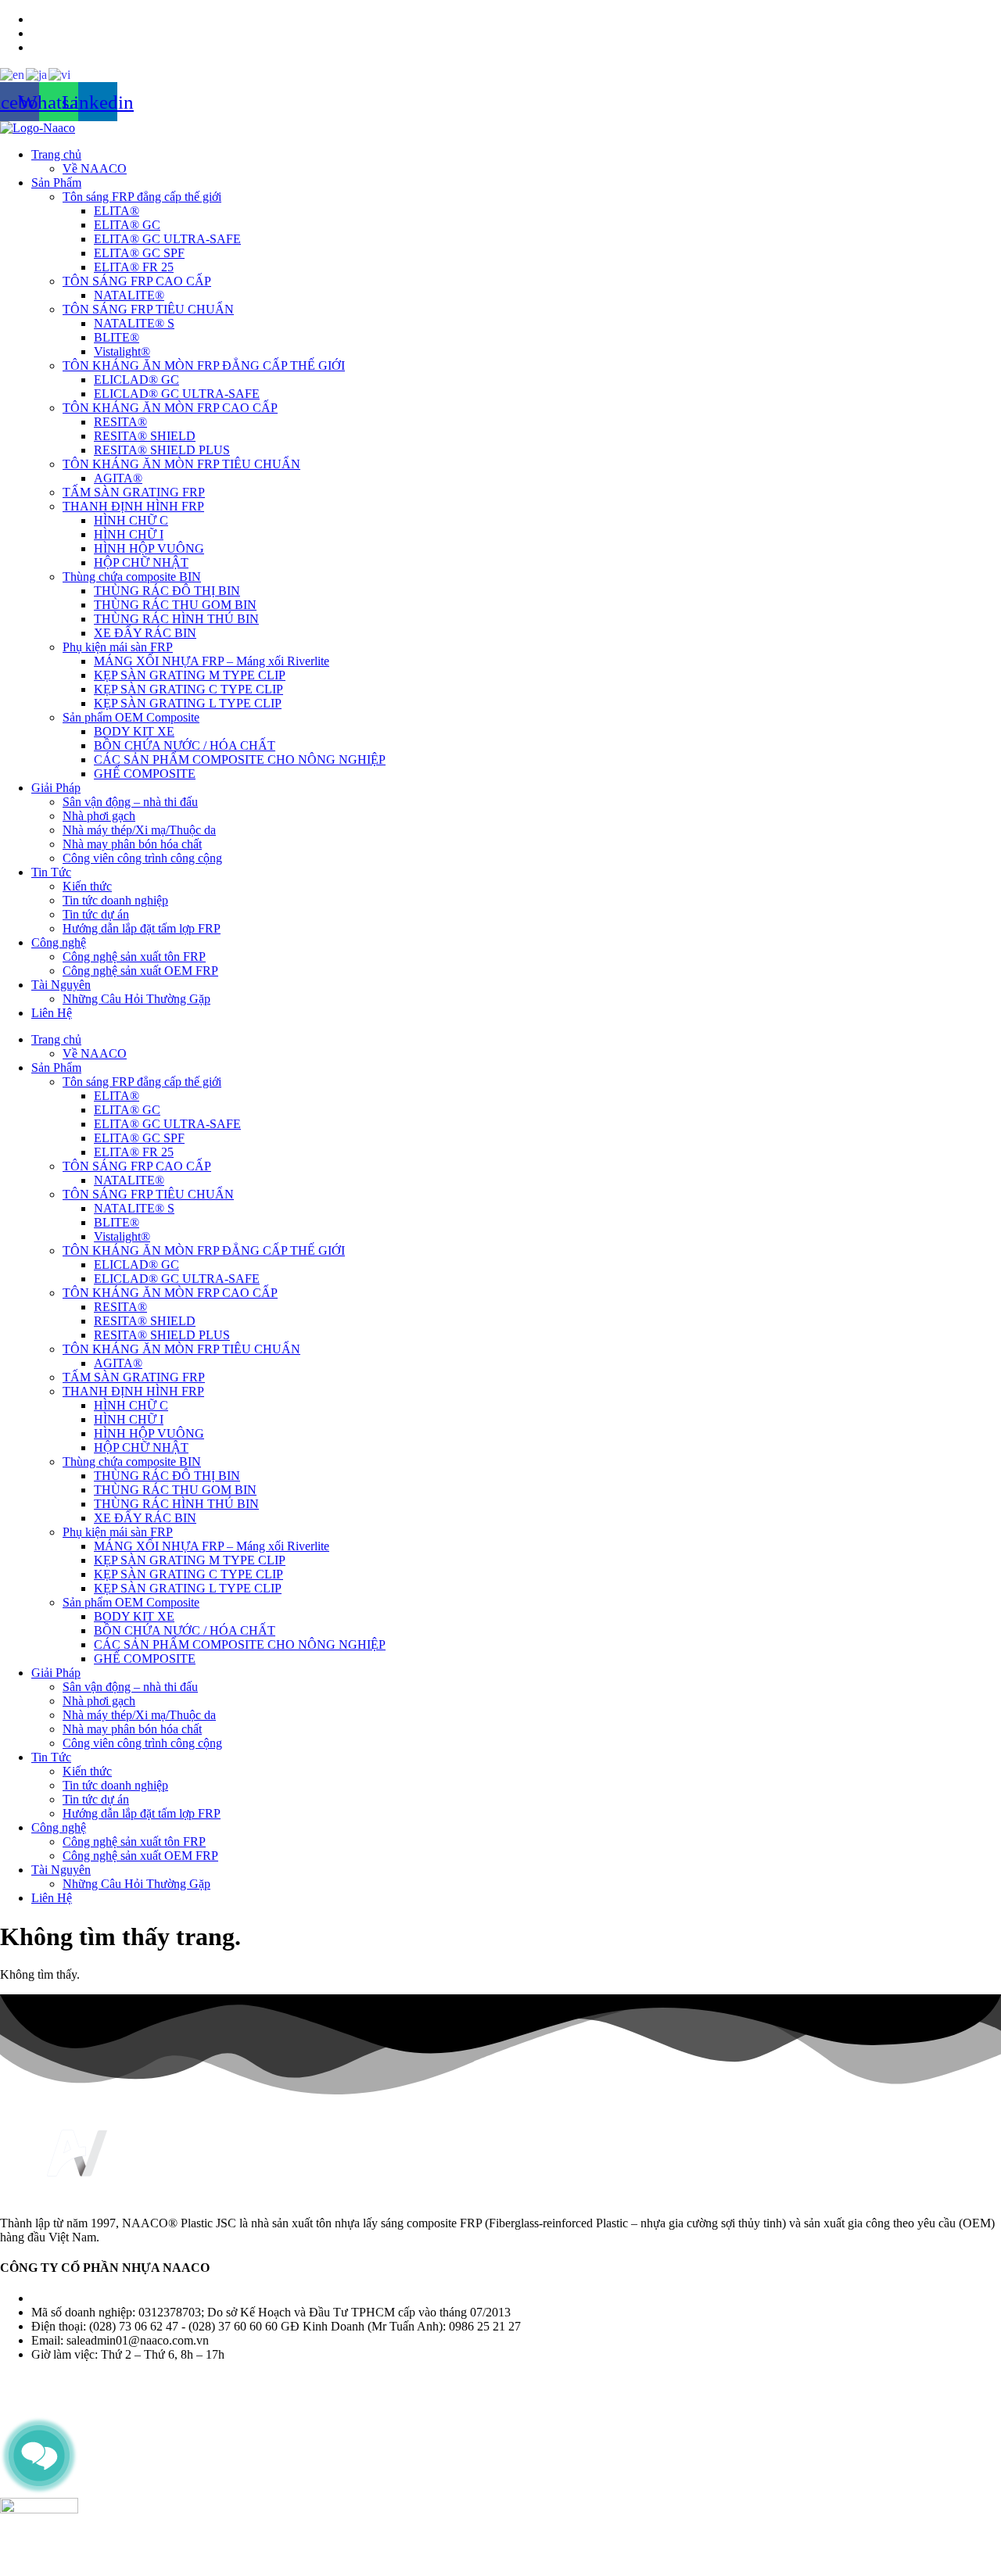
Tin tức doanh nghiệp (115, 900)
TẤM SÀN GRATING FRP (134, 492)
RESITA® (120, 422)
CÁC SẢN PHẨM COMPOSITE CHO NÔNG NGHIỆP (240, 760)
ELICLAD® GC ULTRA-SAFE (177, 394)
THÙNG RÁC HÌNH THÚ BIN (176, 619)
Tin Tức (51, 872)
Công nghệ (59, 942)
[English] (13, 74)
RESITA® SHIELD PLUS (162, 450)
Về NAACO (95, 168)
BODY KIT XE (134, 731)
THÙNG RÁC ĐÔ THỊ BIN (167, 591)
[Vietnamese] (60, 74)
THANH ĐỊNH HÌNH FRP (133, 506)
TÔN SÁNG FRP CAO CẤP (137, 281)
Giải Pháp (56, 788)
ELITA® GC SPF (139, 253)
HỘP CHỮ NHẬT (141, 562)
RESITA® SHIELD (145, 436)
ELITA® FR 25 (134, 267)
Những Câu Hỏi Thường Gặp (136, 999)
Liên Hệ (52, 1013)
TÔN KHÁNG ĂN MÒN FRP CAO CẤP (170, 408)
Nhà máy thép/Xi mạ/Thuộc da (139, 830)
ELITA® (117, 211)
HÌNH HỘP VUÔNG (149, 548)
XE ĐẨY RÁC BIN (145, 633)
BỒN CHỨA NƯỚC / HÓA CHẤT (185, 745)
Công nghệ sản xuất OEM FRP (140, 971)
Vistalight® (122, 351)
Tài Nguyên (61, 985)
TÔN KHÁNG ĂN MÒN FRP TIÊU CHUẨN (181, 464)
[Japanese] (37, 74)
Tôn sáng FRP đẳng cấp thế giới (142, 197)
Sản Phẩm (56, 183)
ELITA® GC (127, 225)
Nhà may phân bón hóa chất (132, 844)
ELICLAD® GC (136, 380)
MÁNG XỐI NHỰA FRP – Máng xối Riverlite (212, 661)
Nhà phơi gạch (99, 816)
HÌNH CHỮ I (129, 534)
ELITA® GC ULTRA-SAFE (167, 239)
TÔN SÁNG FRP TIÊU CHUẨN (148, 309)
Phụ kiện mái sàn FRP (118, 647)
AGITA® (118, 478)
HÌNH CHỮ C (131, 520)
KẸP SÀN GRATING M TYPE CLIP (190, 675)
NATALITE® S (134, 323)
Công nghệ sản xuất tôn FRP (134, 957)
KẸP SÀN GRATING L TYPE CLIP (188, 703)
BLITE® (117, 337)
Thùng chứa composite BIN (132, 577)
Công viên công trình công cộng (142, 858)
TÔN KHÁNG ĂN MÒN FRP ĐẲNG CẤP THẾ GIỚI (204, 365)
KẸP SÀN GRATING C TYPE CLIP (188, 689)
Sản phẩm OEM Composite (131, 717)
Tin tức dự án (96, 914)
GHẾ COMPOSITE (145, 774)
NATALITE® (129, 295)
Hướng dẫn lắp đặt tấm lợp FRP (142, 928)
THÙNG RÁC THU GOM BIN (175, 605)
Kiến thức (87, 886)
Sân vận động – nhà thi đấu (130, 802)
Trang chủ (56, 154)
